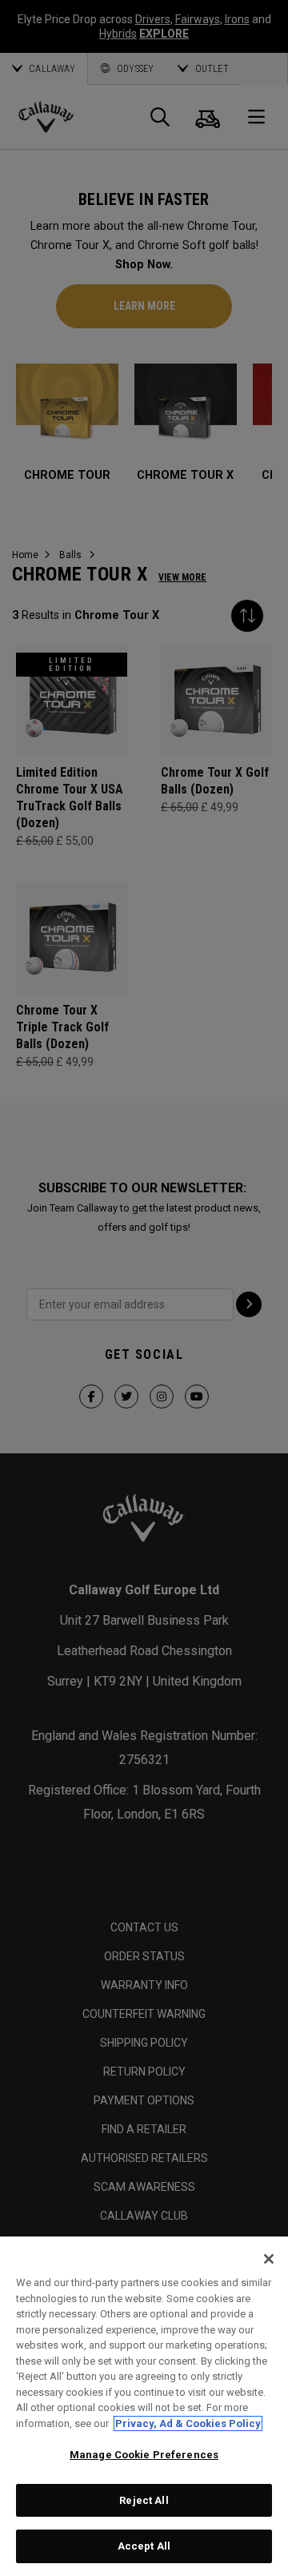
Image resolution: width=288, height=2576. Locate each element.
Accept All (144, 2546)
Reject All (144, 2500)
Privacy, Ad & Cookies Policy (188, 2423)
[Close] (269, 2259)
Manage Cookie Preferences (144, 2455)
